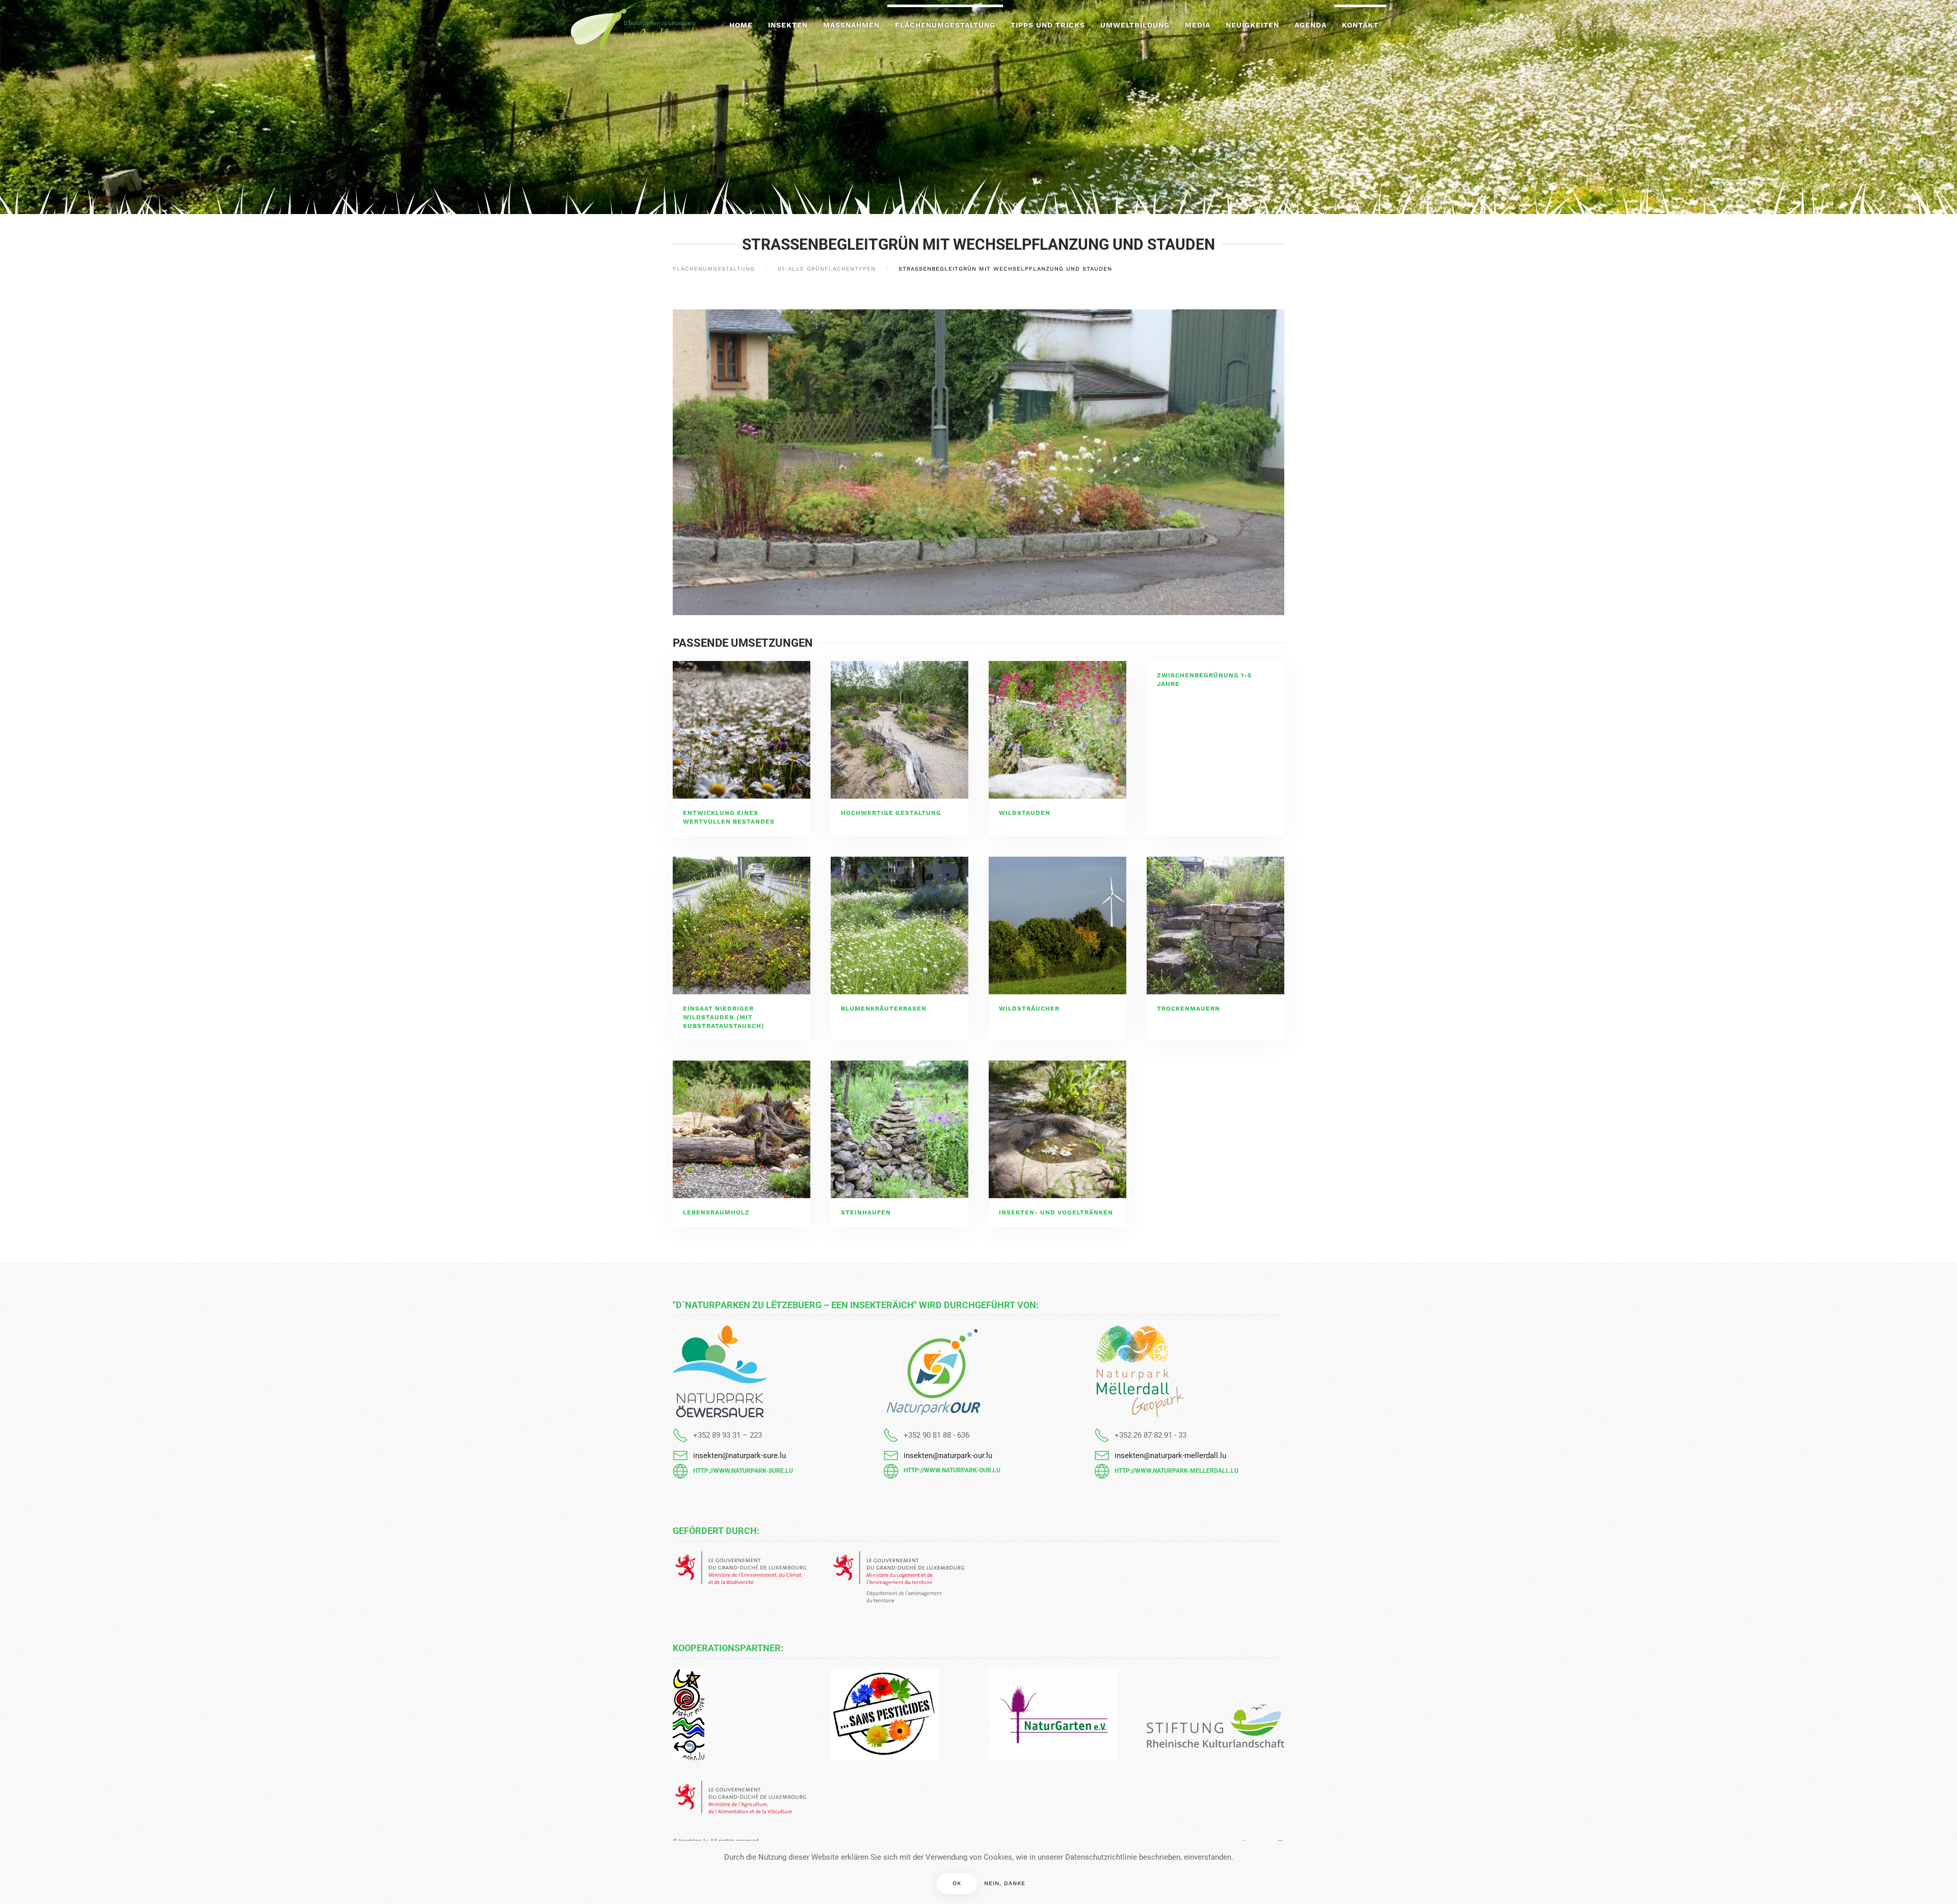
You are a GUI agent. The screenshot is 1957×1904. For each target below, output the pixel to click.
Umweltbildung (1135, 25)
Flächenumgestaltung (945, 25)
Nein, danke (1005, 1883)
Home (741, 25)
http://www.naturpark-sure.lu (743, 1471)
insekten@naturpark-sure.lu (739, 1456)
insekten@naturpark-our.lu (948, 1456)
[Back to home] (634, 25)
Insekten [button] (788, 25)
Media (1198, 25)
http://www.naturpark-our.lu (952, 1470)
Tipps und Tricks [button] (1048, 25)
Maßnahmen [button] (851, 25)
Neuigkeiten (1252, 25)
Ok (957, 1883)
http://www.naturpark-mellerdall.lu (1176, 1471)
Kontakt (1360, 25)
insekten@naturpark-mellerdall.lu (1170, 1456)
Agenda (1311, 25)
